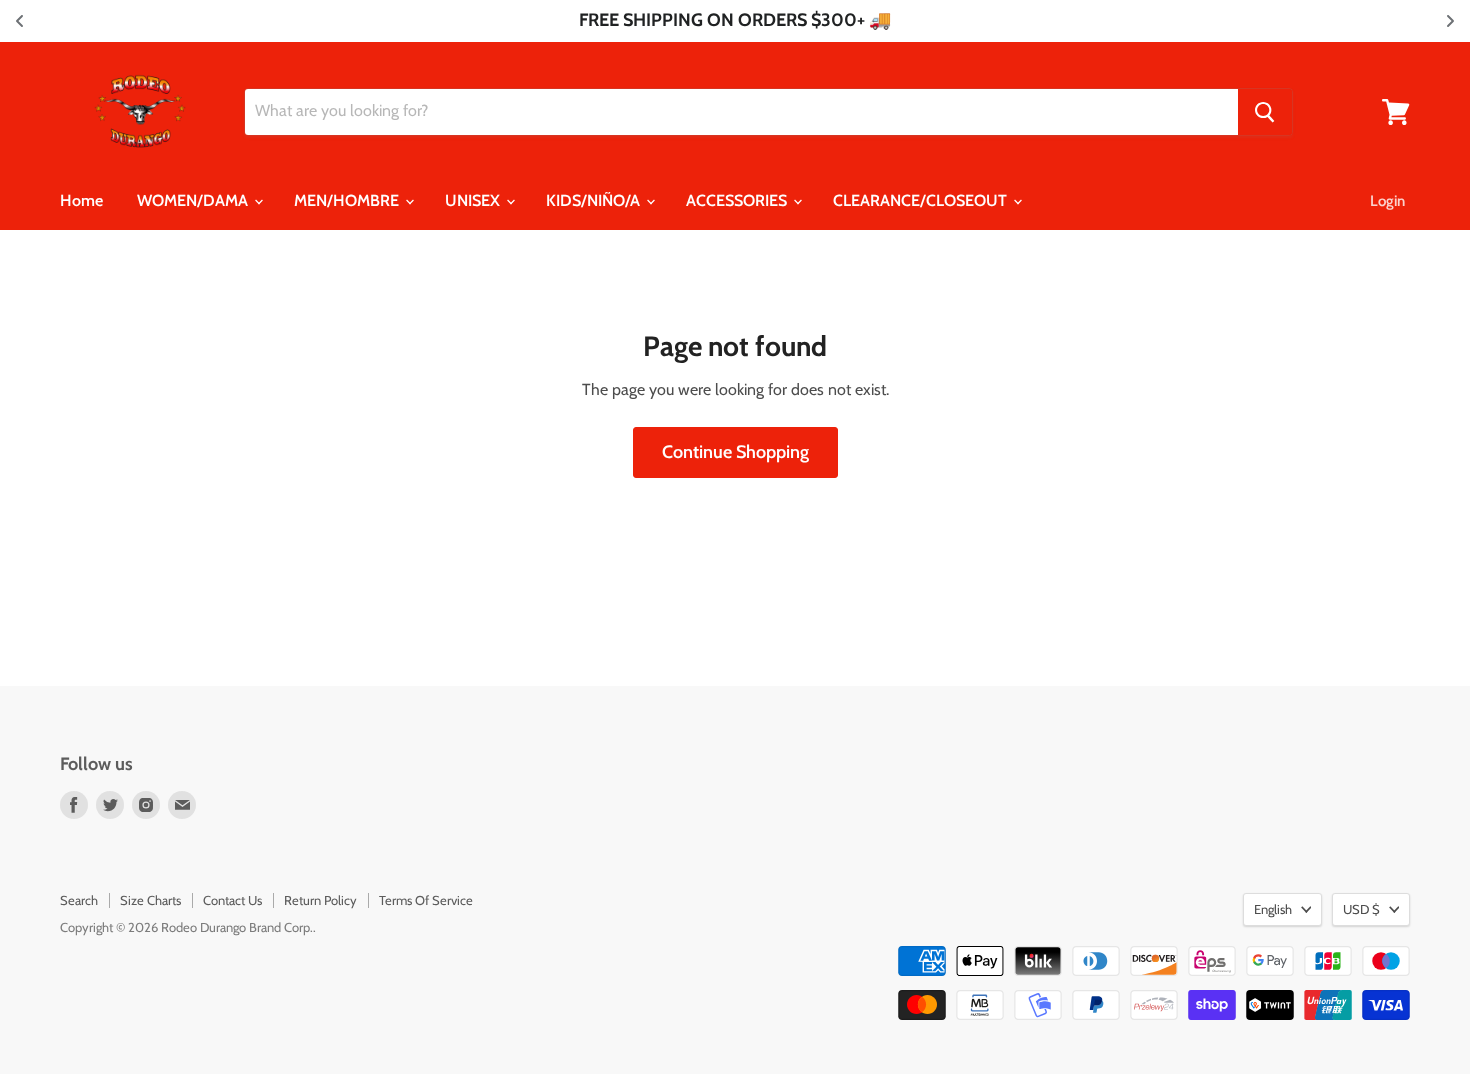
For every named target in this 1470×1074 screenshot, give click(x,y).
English (1273, 909)
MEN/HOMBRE (348, 200)
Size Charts (150, 900)
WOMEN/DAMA (194, 200)
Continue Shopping (735, 452)
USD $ (1361, 909)
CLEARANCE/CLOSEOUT (922, 200)
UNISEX (474, 200)
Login (1387, 201)
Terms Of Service (426, 900)
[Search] (1265, 112)
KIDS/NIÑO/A (595, 200)
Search (79, 900)
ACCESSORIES (738, 200)
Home (81, 200)
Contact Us (232, 900)
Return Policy (320, 900)
